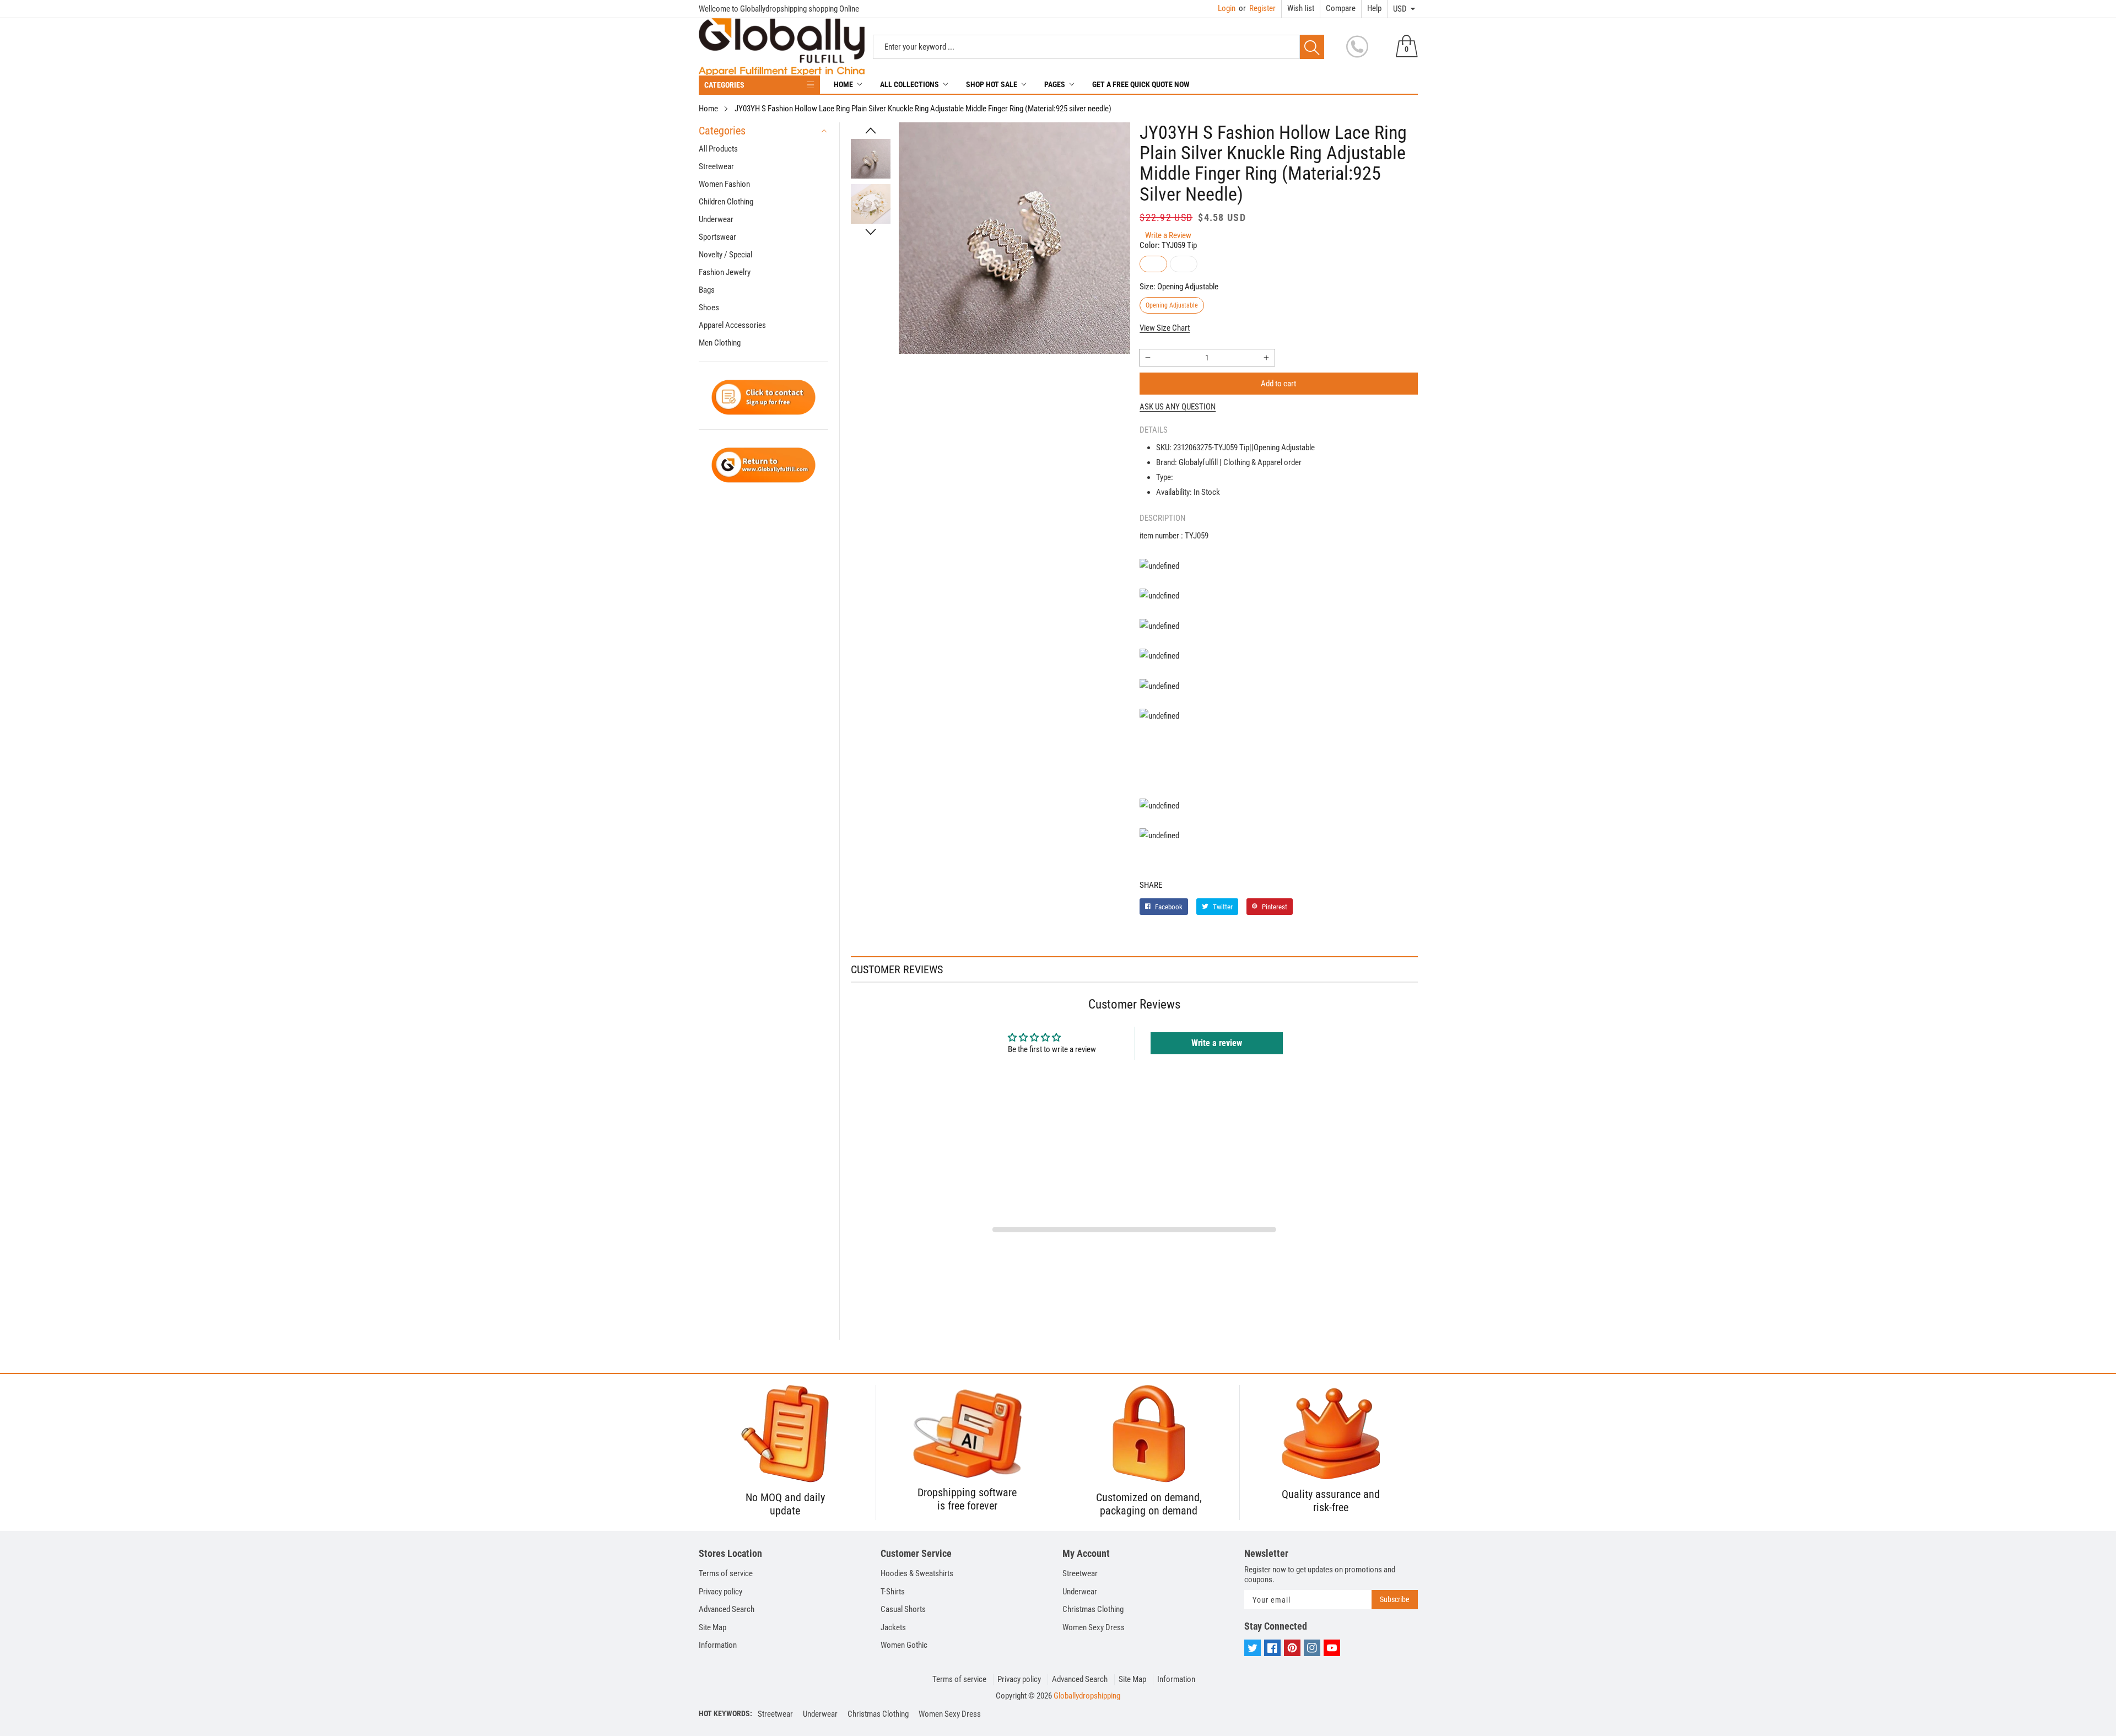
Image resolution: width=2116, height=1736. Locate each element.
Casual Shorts (903, 1609)
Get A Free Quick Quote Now (1141, 84)
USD (1400, 9)
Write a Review (1168, 235)
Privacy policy (720, 1592)
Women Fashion (724, 184)
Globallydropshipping (1087, 1696)
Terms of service (726, 1573)
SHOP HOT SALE (992, 84)
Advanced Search (727, 1609)
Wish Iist (1301, 8)
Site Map (712, 1627)
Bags (707, 290)
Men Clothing (720, 343)
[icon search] (1312, 47)
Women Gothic (904, 1645)
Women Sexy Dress (1094, 1627)
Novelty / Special (725, 255)
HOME (843, 84)
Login (1227, 8)
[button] (871, 131)
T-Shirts (893, 1592)
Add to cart (1278, 384)
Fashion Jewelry (725, 272)
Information (718, 1645)
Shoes (709, 308)
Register (1257, 8)
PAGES (1055, 84)
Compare (1341, 8)
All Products (718, 149)
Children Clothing (726, 202)
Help (1374, 8)
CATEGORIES (724, 85)
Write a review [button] (1217, 1043)
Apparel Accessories (732, 325)
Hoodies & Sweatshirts (917, 1573)
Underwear (716, 219)
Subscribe (1395, 1599)
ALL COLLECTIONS (909, 84)
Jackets (893, 1627)
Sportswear (717, 237)
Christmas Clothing (1093, 1609)
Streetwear (716, 166)
